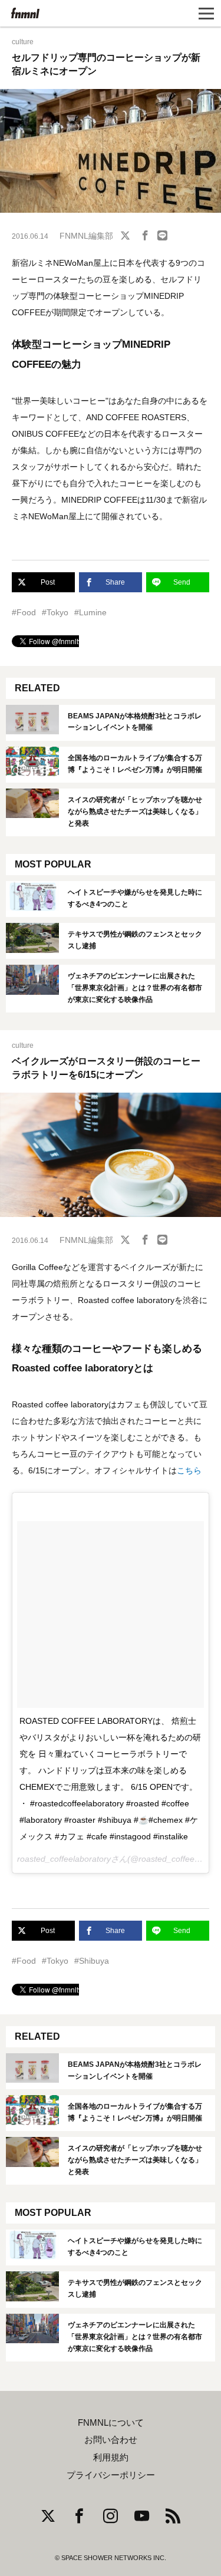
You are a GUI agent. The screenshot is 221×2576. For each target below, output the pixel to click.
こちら (189, 1470)
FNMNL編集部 (86, 236)
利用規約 (111, 2458)
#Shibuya (92, 1961)
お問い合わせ (111, 2440)
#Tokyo (55, 612)
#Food (24, 612)
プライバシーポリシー (111, 2475)
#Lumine (90, 612)
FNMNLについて (111, 2423)
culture (23, 42)
